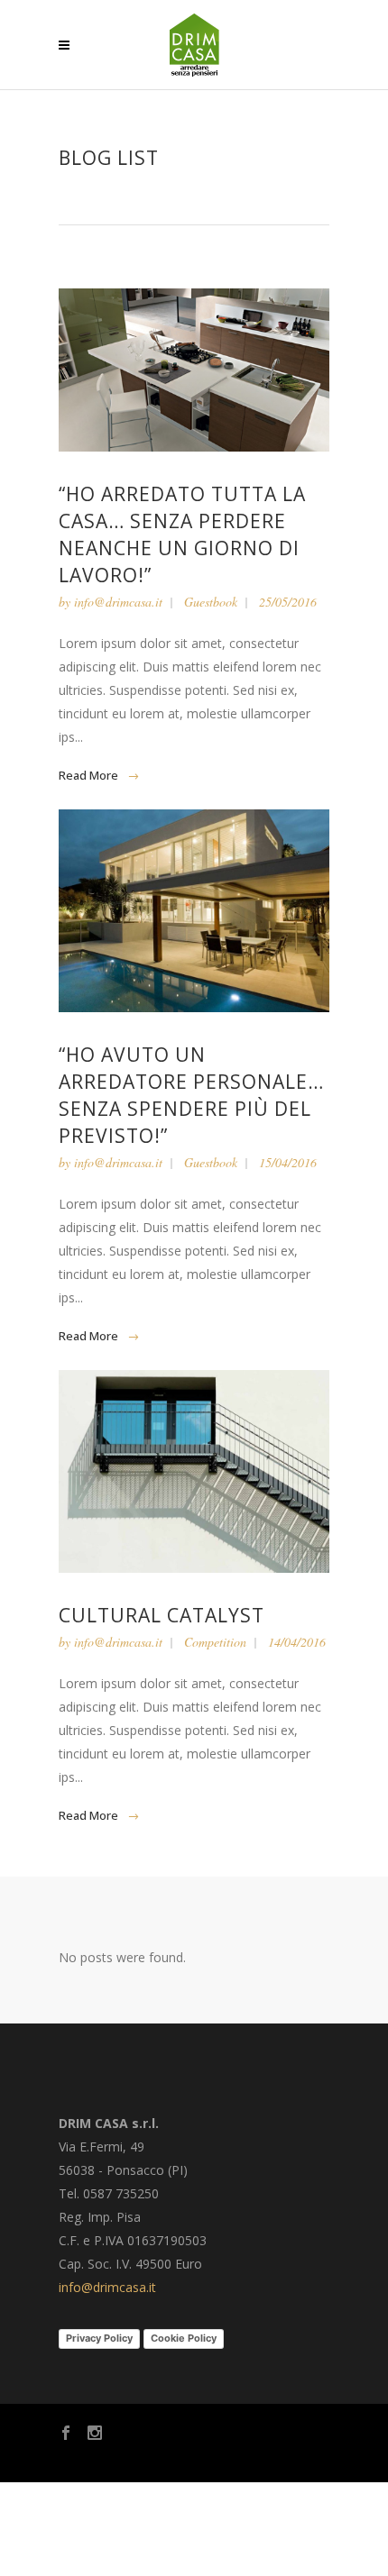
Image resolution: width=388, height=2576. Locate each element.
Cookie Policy (184, 2338)
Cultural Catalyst (162, 1615)
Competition (215, 1642)
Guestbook (211, 602)
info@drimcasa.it (118, 602)
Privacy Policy (99, 2338)
